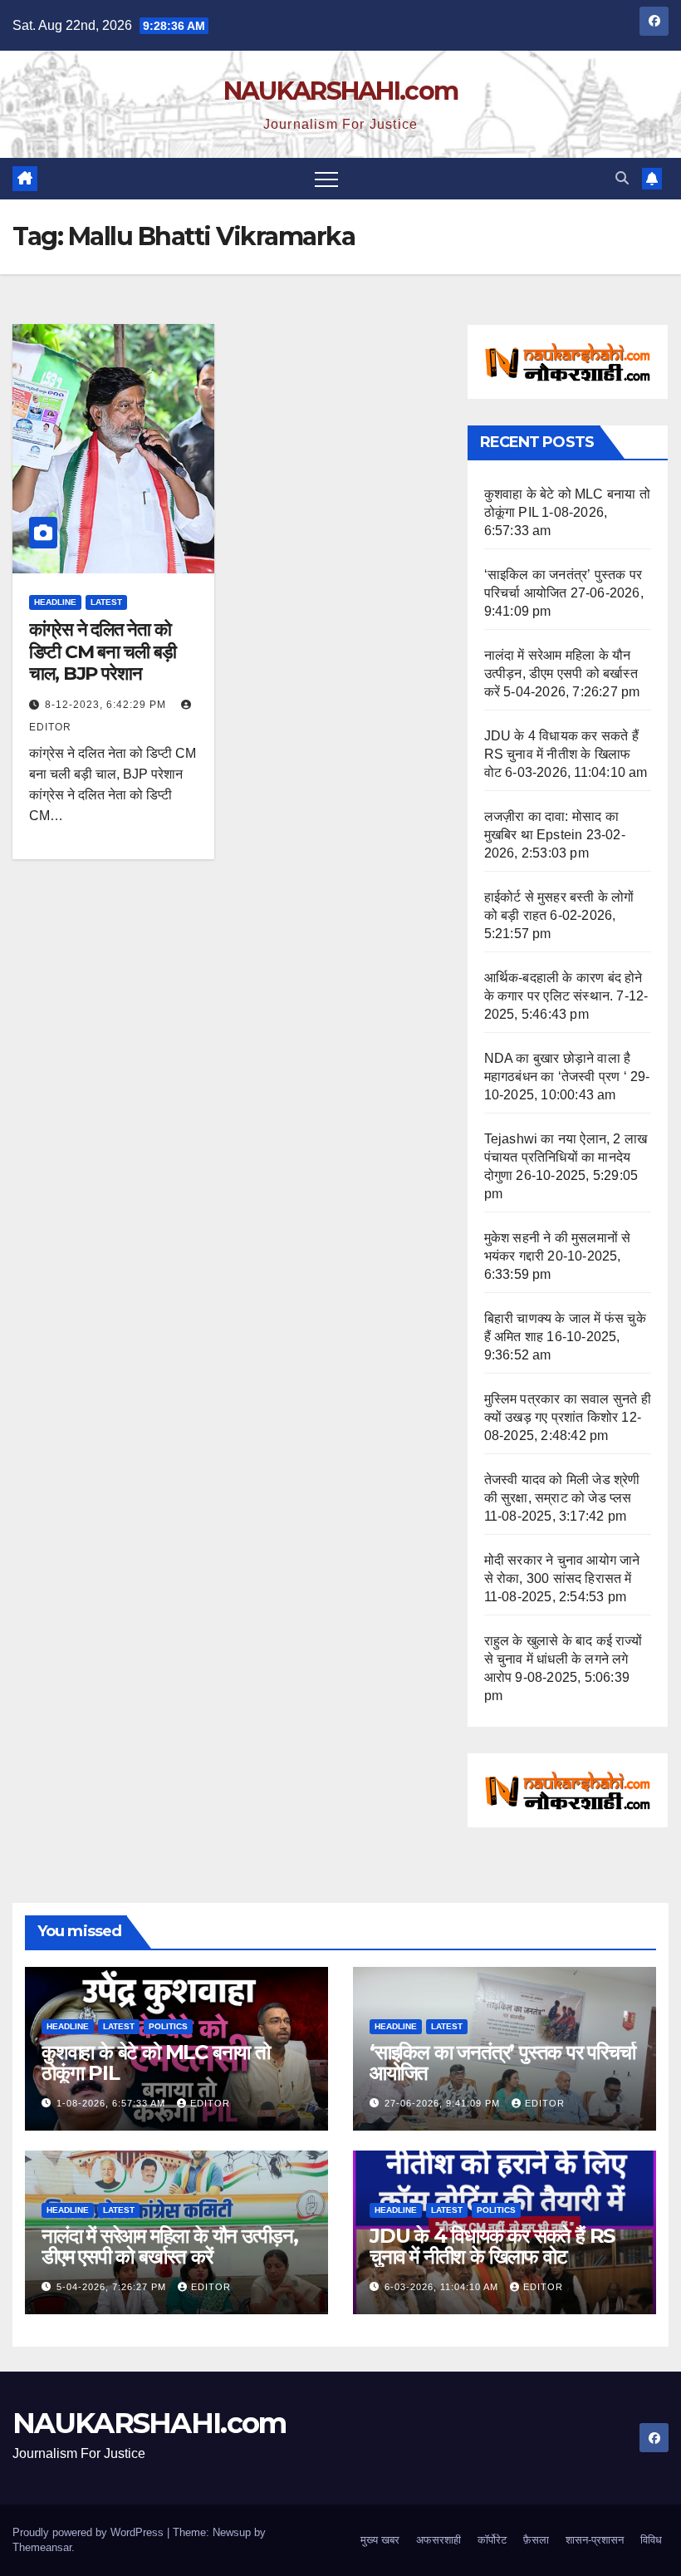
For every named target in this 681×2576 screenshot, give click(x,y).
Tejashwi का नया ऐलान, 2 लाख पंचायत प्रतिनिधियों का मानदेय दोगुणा (566, 1157)
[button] (622, 178)
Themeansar (42, 2547)
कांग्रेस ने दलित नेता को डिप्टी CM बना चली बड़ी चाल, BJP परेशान (103, 651)
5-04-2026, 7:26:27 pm (113, 2287)
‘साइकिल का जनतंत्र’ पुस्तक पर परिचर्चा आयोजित (502, 2062)
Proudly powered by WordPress (90, 2532)
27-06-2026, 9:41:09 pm (444, 2103)
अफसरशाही (438, 2540)
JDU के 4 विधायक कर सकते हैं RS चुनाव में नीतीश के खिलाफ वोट (561, 754)
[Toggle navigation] (326, 179)
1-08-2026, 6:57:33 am (113, 2103)
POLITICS (168, 2026)
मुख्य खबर (380, 2540)
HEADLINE (55, 602)
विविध (651, 2540)
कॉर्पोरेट (492, 2540)
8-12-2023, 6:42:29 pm (107, 705)
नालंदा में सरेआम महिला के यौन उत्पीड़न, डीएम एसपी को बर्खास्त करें (561, 673)
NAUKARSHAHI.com (341, 91)
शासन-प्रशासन (595, 2540)
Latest (106, 602)
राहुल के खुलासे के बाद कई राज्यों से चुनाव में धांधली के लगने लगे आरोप (563, 1659)
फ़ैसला (536, 2540)
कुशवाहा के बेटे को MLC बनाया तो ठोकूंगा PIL (156, 2062)
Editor (210, 2103)
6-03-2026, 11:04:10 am (443, 2287)
